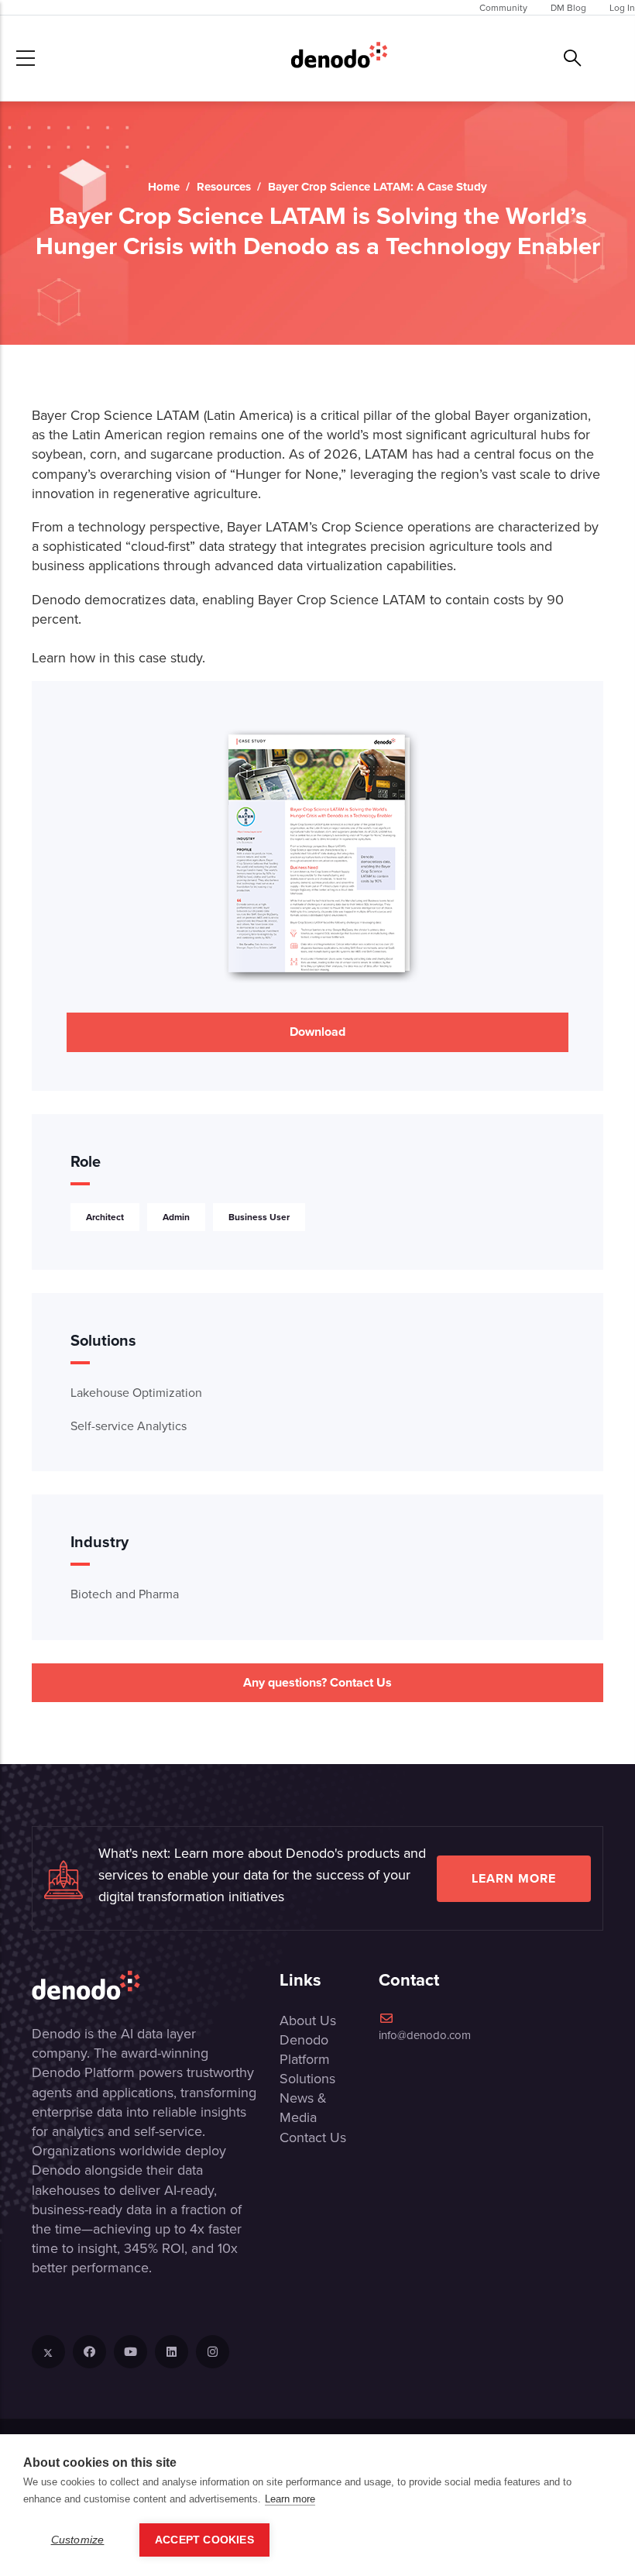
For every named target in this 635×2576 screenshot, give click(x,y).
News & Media (303, 2107)
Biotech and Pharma (125, 1594)
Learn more (514, 1878)
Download (317, 1032)
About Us (308, 2020)
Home (164, 187)
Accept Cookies (204, 2540)
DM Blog (568, 7)
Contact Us (313, 2137)
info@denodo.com (425, 2035)
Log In (622, 7)
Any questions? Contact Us (317, 1682)
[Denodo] (339, 58)
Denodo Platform (305, 2049)
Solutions (307, 2078)
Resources (224, 187)
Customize (78, 2540)
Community (503, 7)
